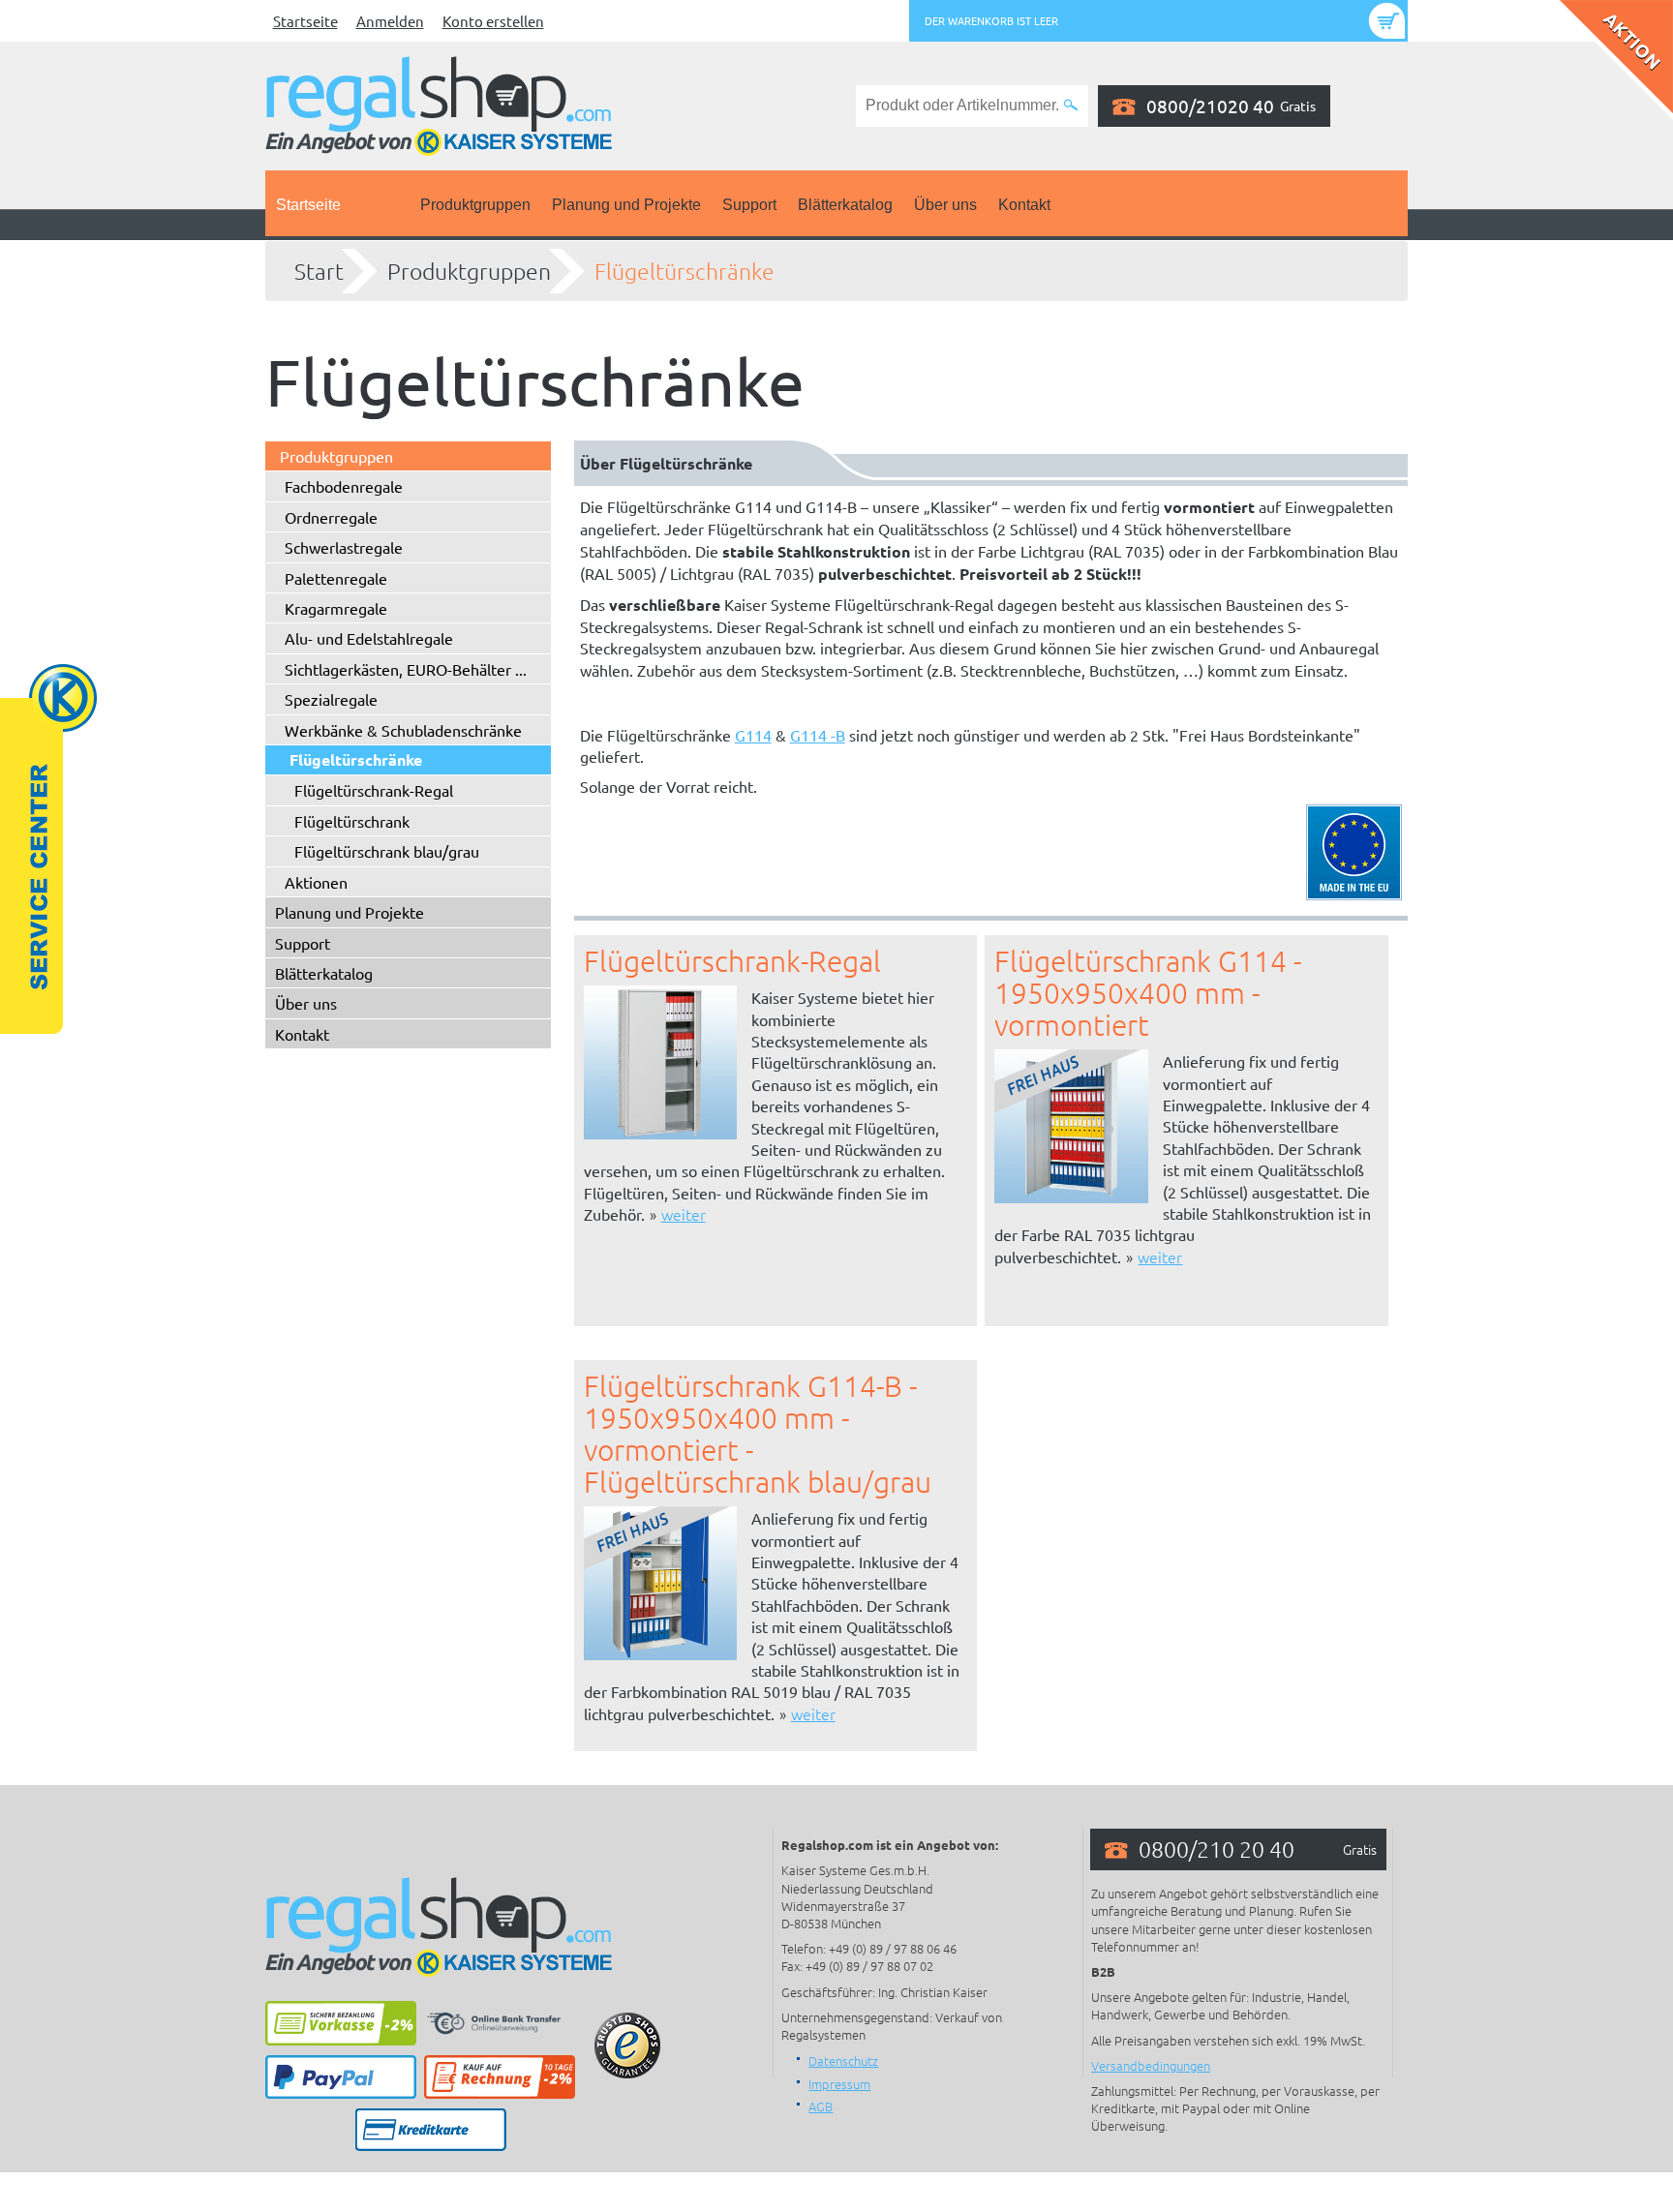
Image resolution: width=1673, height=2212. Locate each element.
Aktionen (316, 882)
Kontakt (1024, 205)
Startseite (305, 21)
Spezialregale (331, 699)
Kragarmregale (336, 608)
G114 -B (818, 735)
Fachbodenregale (344, 486)
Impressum (839, 2084)
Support (749, 205)
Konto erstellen (493, 21)
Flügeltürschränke (684, 271)
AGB (821, 2106)
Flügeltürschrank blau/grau (387, 851)
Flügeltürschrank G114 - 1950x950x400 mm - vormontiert (1148, 993)
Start (319, 271)
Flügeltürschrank (352, 821)
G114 (753, 735)
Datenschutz (843, 2060)
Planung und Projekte (626, 205)
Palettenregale (336, 578)
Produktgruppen (475, 205)
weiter (684, 1214)
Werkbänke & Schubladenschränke (403, 730)
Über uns (945, 205)
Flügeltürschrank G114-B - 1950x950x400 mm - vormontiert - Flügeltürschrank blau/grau (758, 1434)
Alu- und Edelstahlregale (369, 638)
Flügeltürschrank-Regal (374, 790)
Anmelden (390, 21)
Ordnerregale (331, 517)
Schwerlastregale (344, 547)
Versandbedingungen (1151, 2065)
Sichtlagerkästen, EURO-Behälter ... (406, 669)
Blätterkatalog (845, 205)
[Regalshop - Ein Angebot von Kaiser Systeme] (439, 104)
